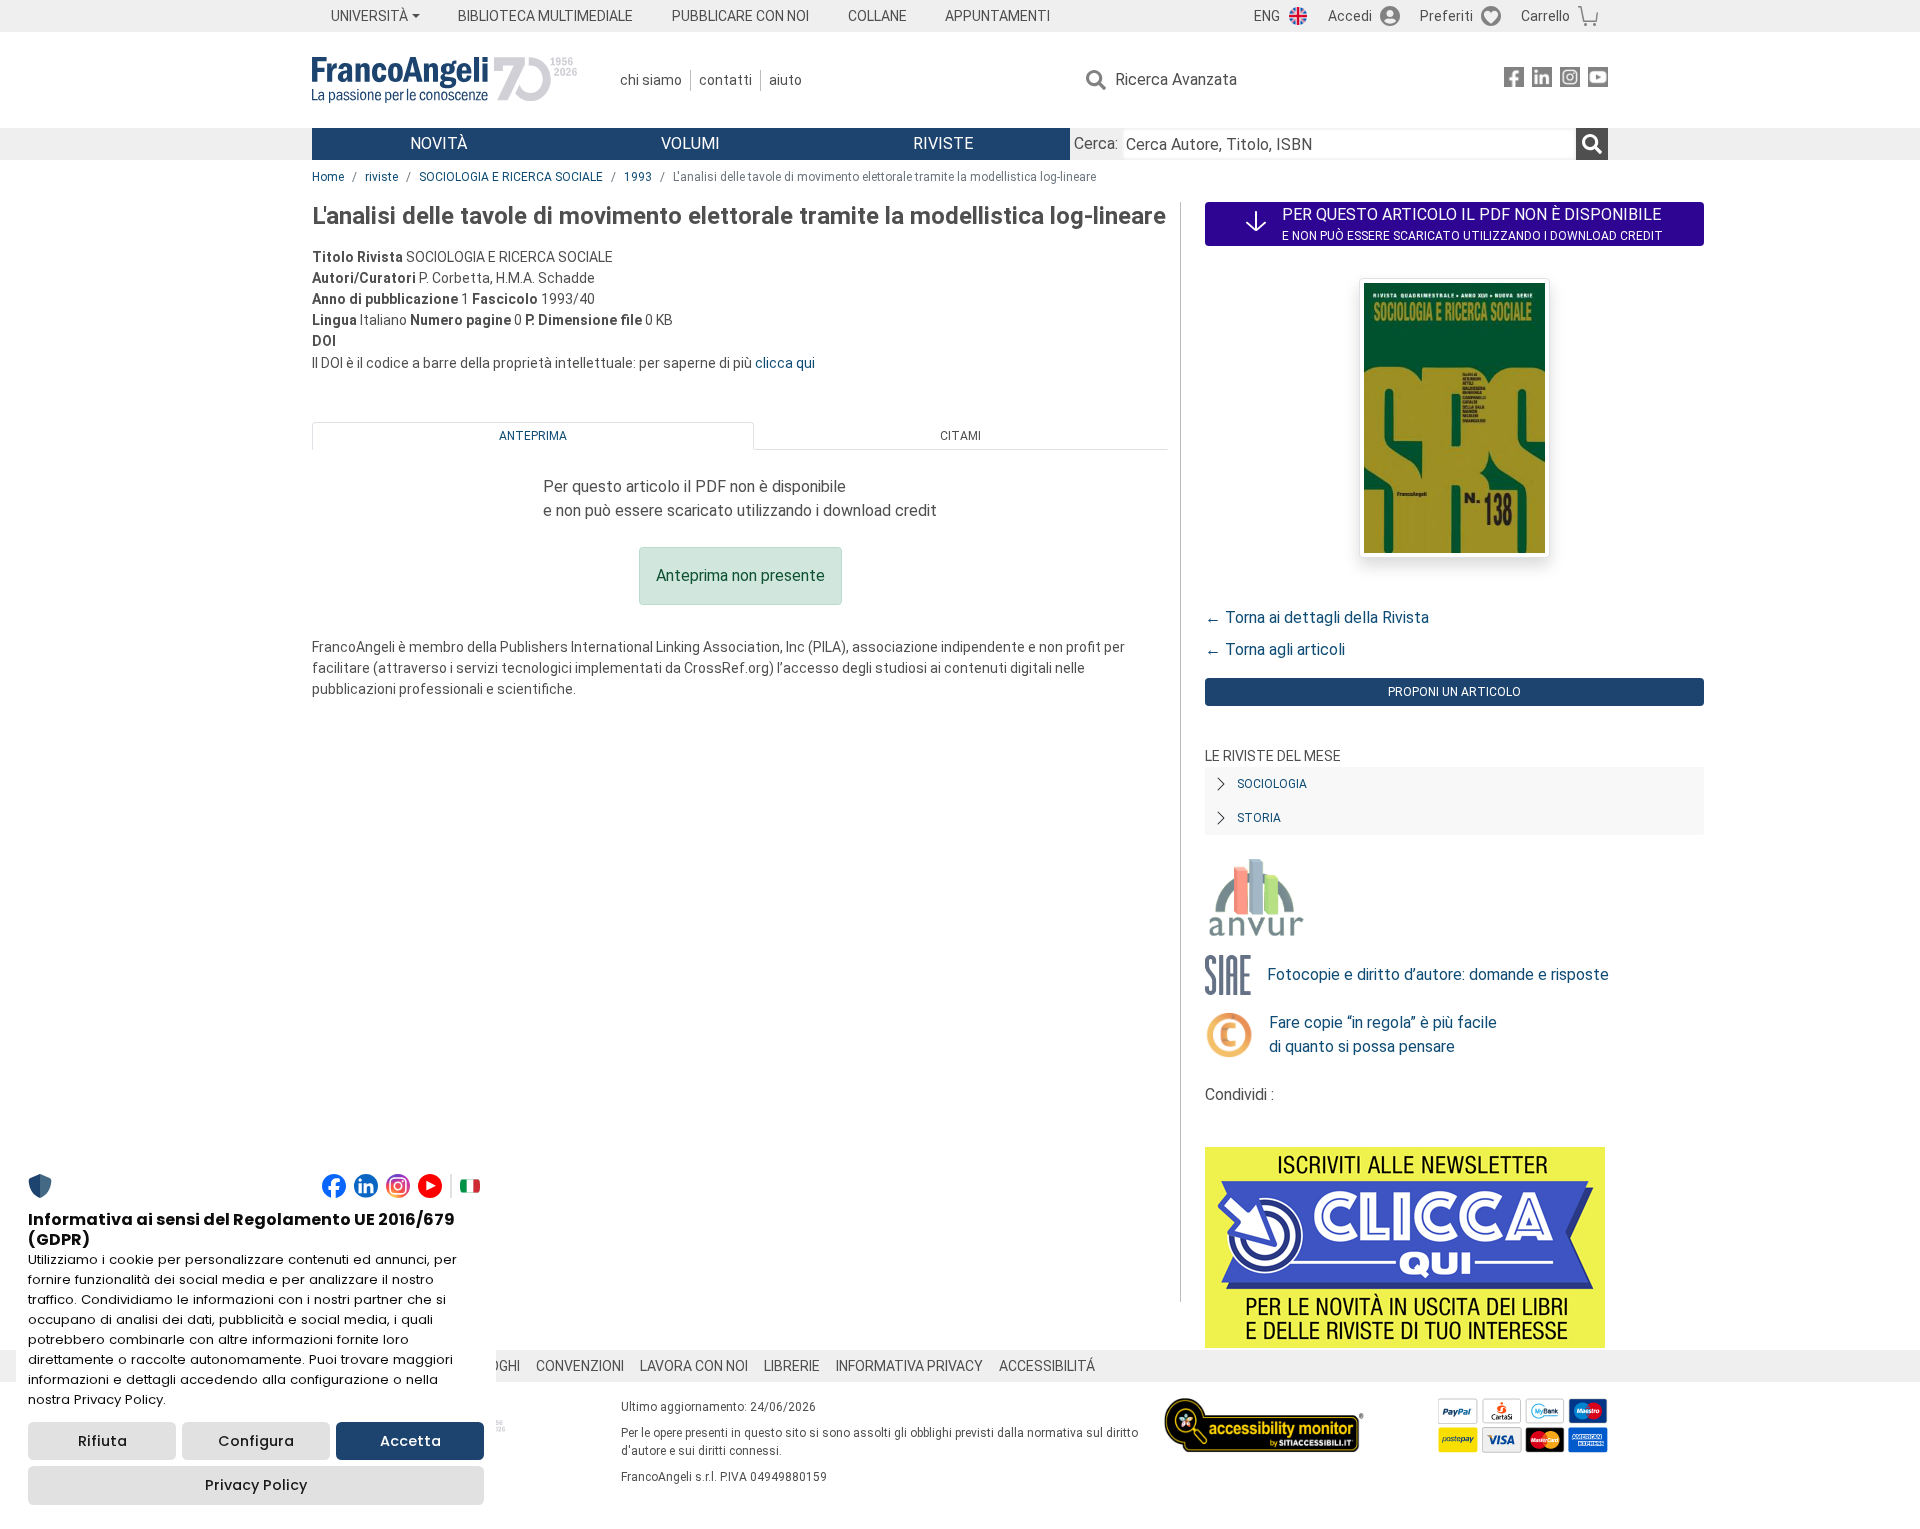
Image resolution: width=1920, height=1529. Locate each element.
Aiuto (785, 80)
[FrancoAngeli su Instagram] (1570, 80)
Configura (256, 1441)
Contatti (725, 80)
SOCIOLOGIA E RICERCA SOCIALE (511, 177)
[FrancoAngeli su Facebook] (1514, 80)
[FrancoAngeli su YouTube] (1598, 80)
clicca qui (785, 363)
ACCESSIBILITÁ (1047, 1366)
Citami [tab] (960, 436)
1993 (638, 177)
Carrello (1545, 16)
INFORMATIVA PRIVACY (909, 1366)
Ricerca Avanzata (1176, 79)
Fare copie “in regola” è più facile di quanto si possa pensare (1383, 1034)
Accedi (1350, 16)
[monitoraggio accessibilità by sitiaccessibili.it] (1264, 1409)
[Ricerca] (1592, 144)
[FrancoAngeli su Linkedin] (1542, 80)
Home (328, 177)
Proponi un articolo (1454, 692)
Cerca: (1096, 143)
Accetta (410, 1441)
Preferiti (1446, 16)
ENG (1267, 16)
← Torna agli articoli (1275, 649)
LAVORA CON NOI (694, 1366)
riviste (381, 177)
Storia (1259, 818)
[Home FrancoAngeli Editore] (444, 80)
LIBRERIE (792, 1366)
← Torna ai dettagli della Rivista (1317, 617)
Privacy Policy (256, 1485)
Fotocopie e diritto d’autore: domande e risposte (1438, 974)
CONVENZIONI (580, 1366)
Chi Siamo (651, 80)
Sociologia (1272, 784)
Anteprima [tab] (533, 436)
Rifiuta (102, 1441)
